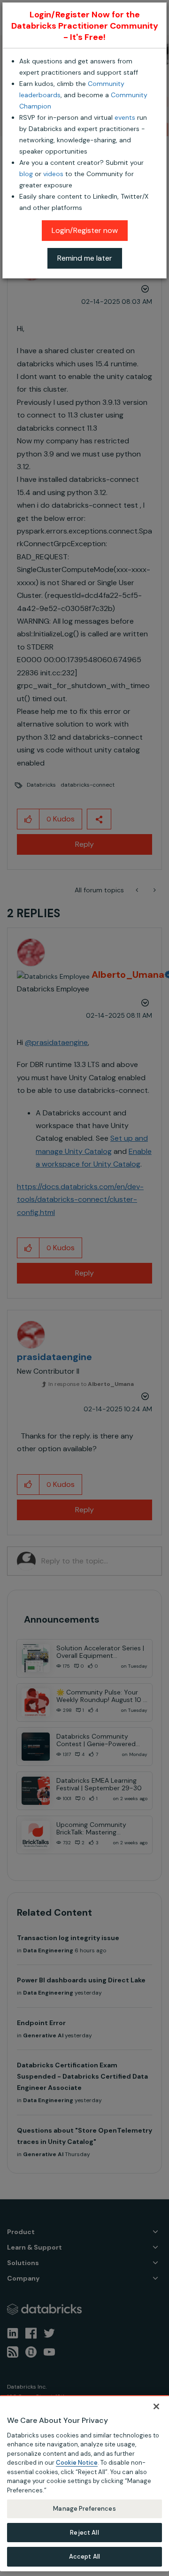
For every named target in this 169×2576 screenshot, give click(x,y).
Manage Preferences (84, 2509)
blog (26, 174)
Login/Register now (85, 230)
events (125, 117)
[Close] (156, 2406)
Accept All (84, 2557)
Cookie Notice (77, 2463)
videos (53, 174)
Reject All (84, 2533)
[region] (84, 2483)
